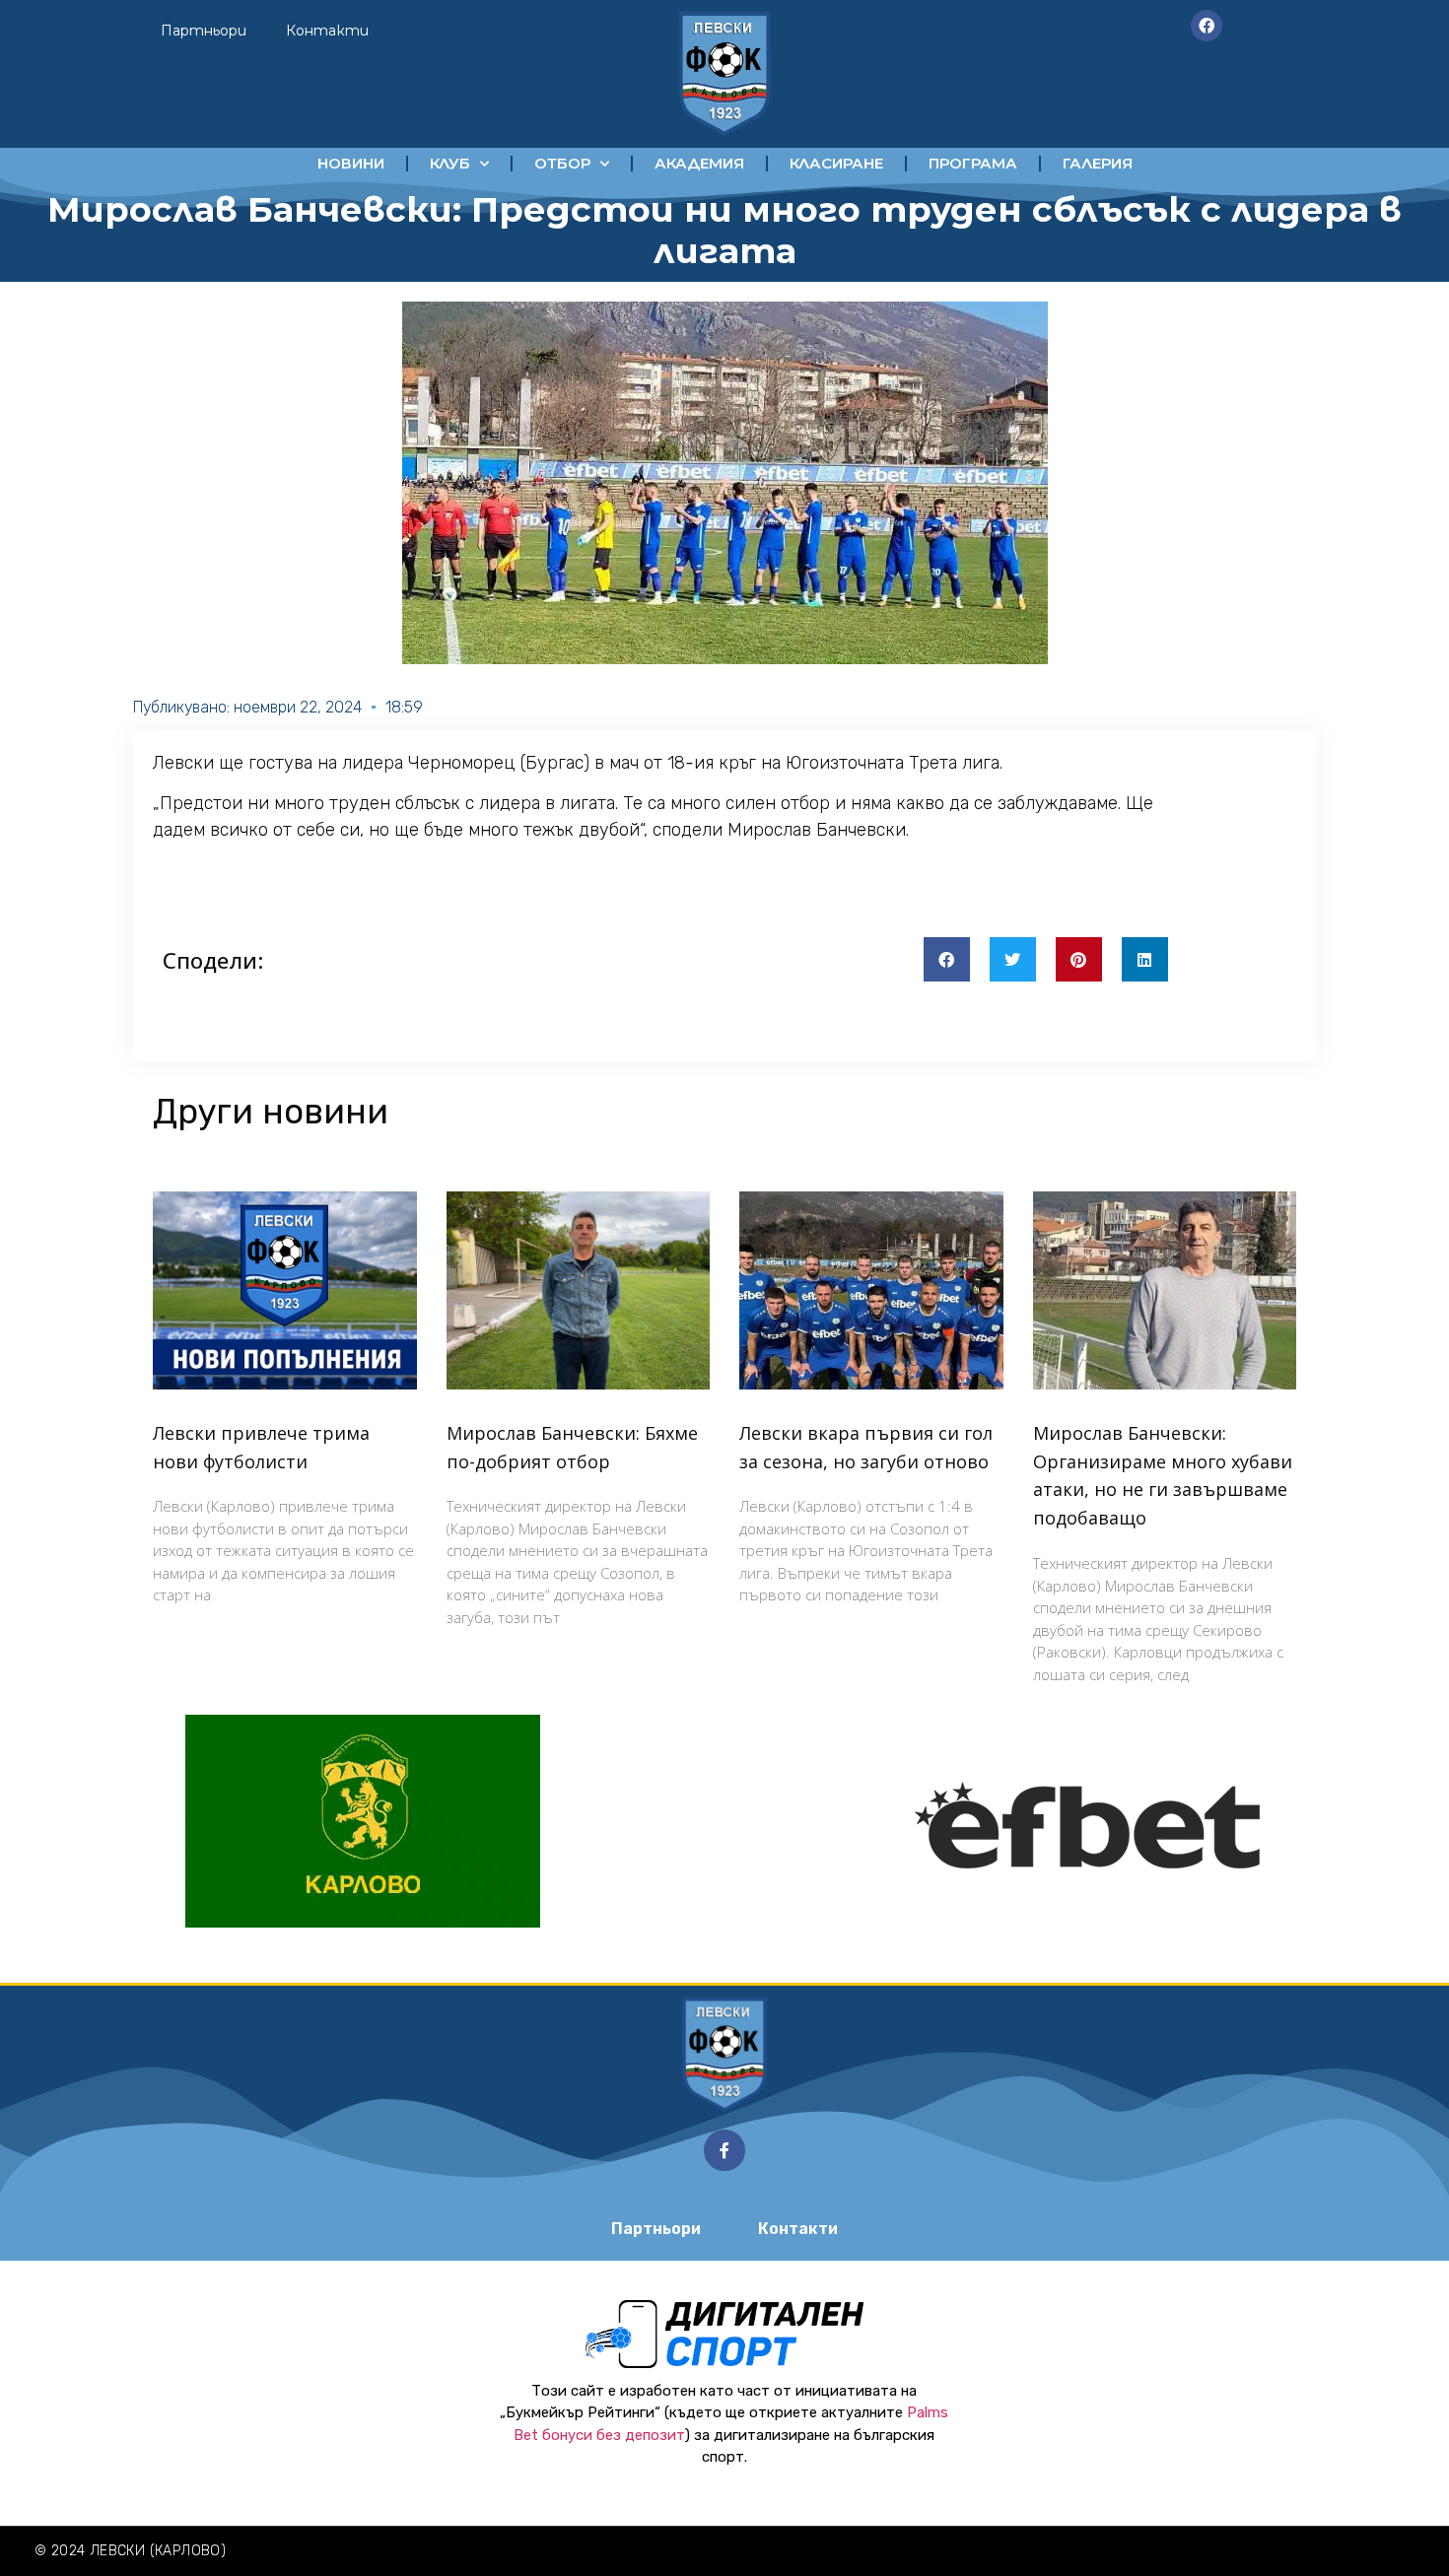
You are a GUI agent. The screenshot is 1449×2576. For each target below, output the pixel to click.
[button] (947, 959)
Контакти (327, 31)
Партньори (204, 31)
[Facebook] (1207, 26)
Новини (351, 163)
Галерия (1098, 163)
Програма (973, 163)
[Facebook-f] (724, 2150)
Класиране (836, 163)
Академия (699, 163)
